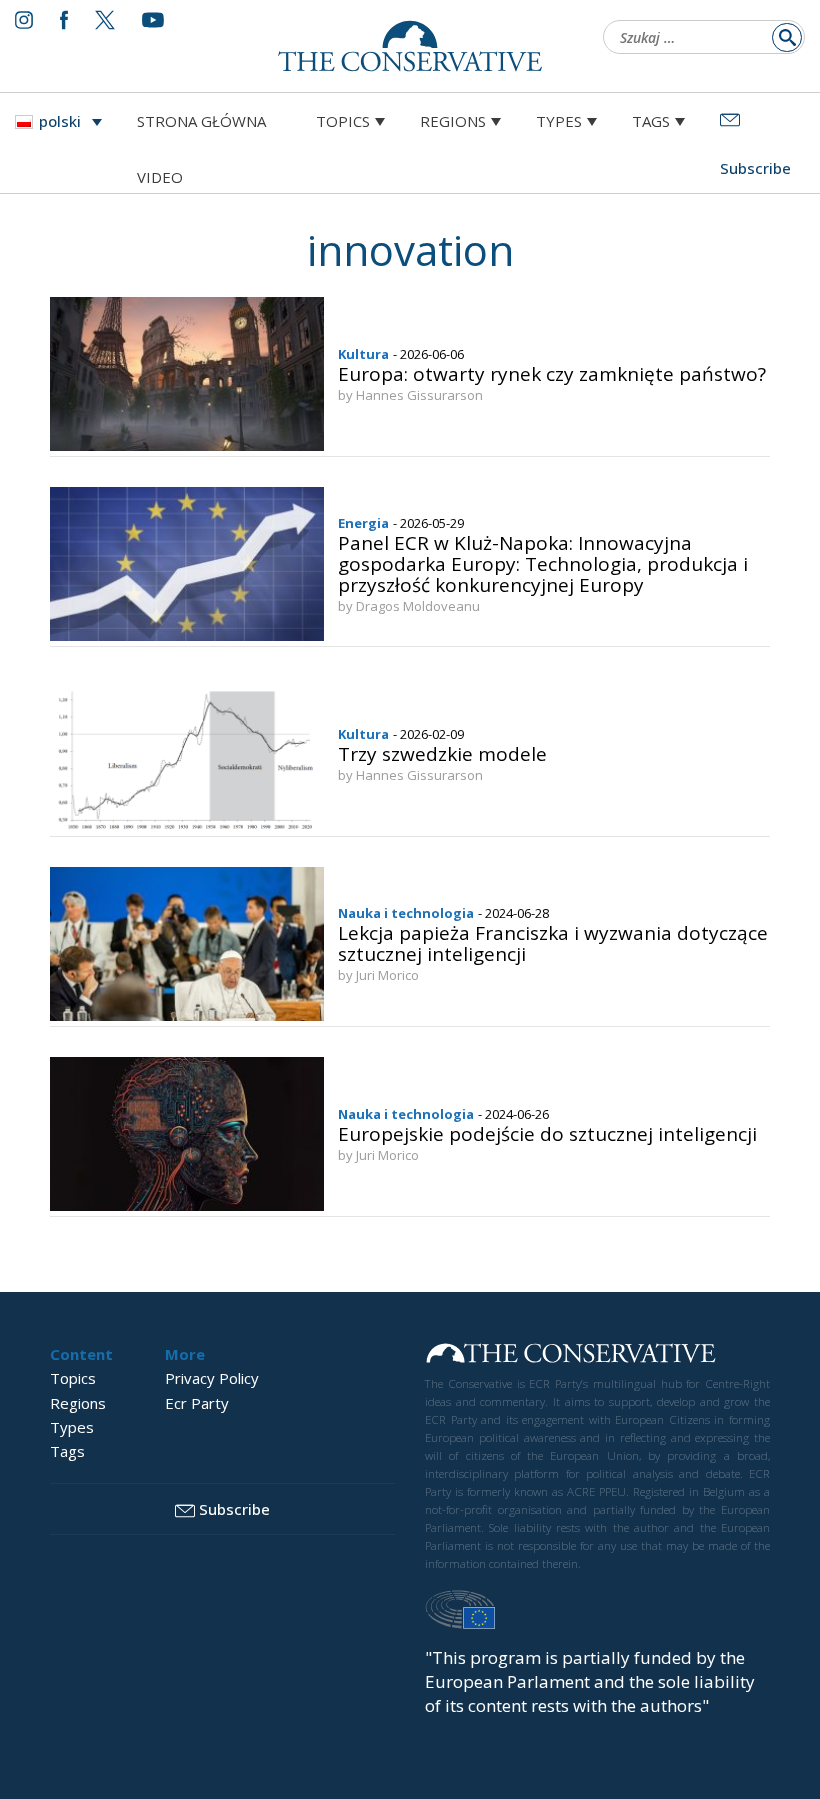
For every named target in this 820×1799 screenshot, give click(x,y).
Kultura (363, 354)
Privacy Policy (212, 1378)
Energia (363, 523)
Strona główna (201, 121)
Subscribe (234, 1509)
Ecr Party (197, 1403)
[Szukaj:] (698, 39)
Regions (453, 121)
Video (160, 177)
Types (559, 121)
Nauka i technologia (406, 913)
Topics (343, 121)
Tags (651, 121)
